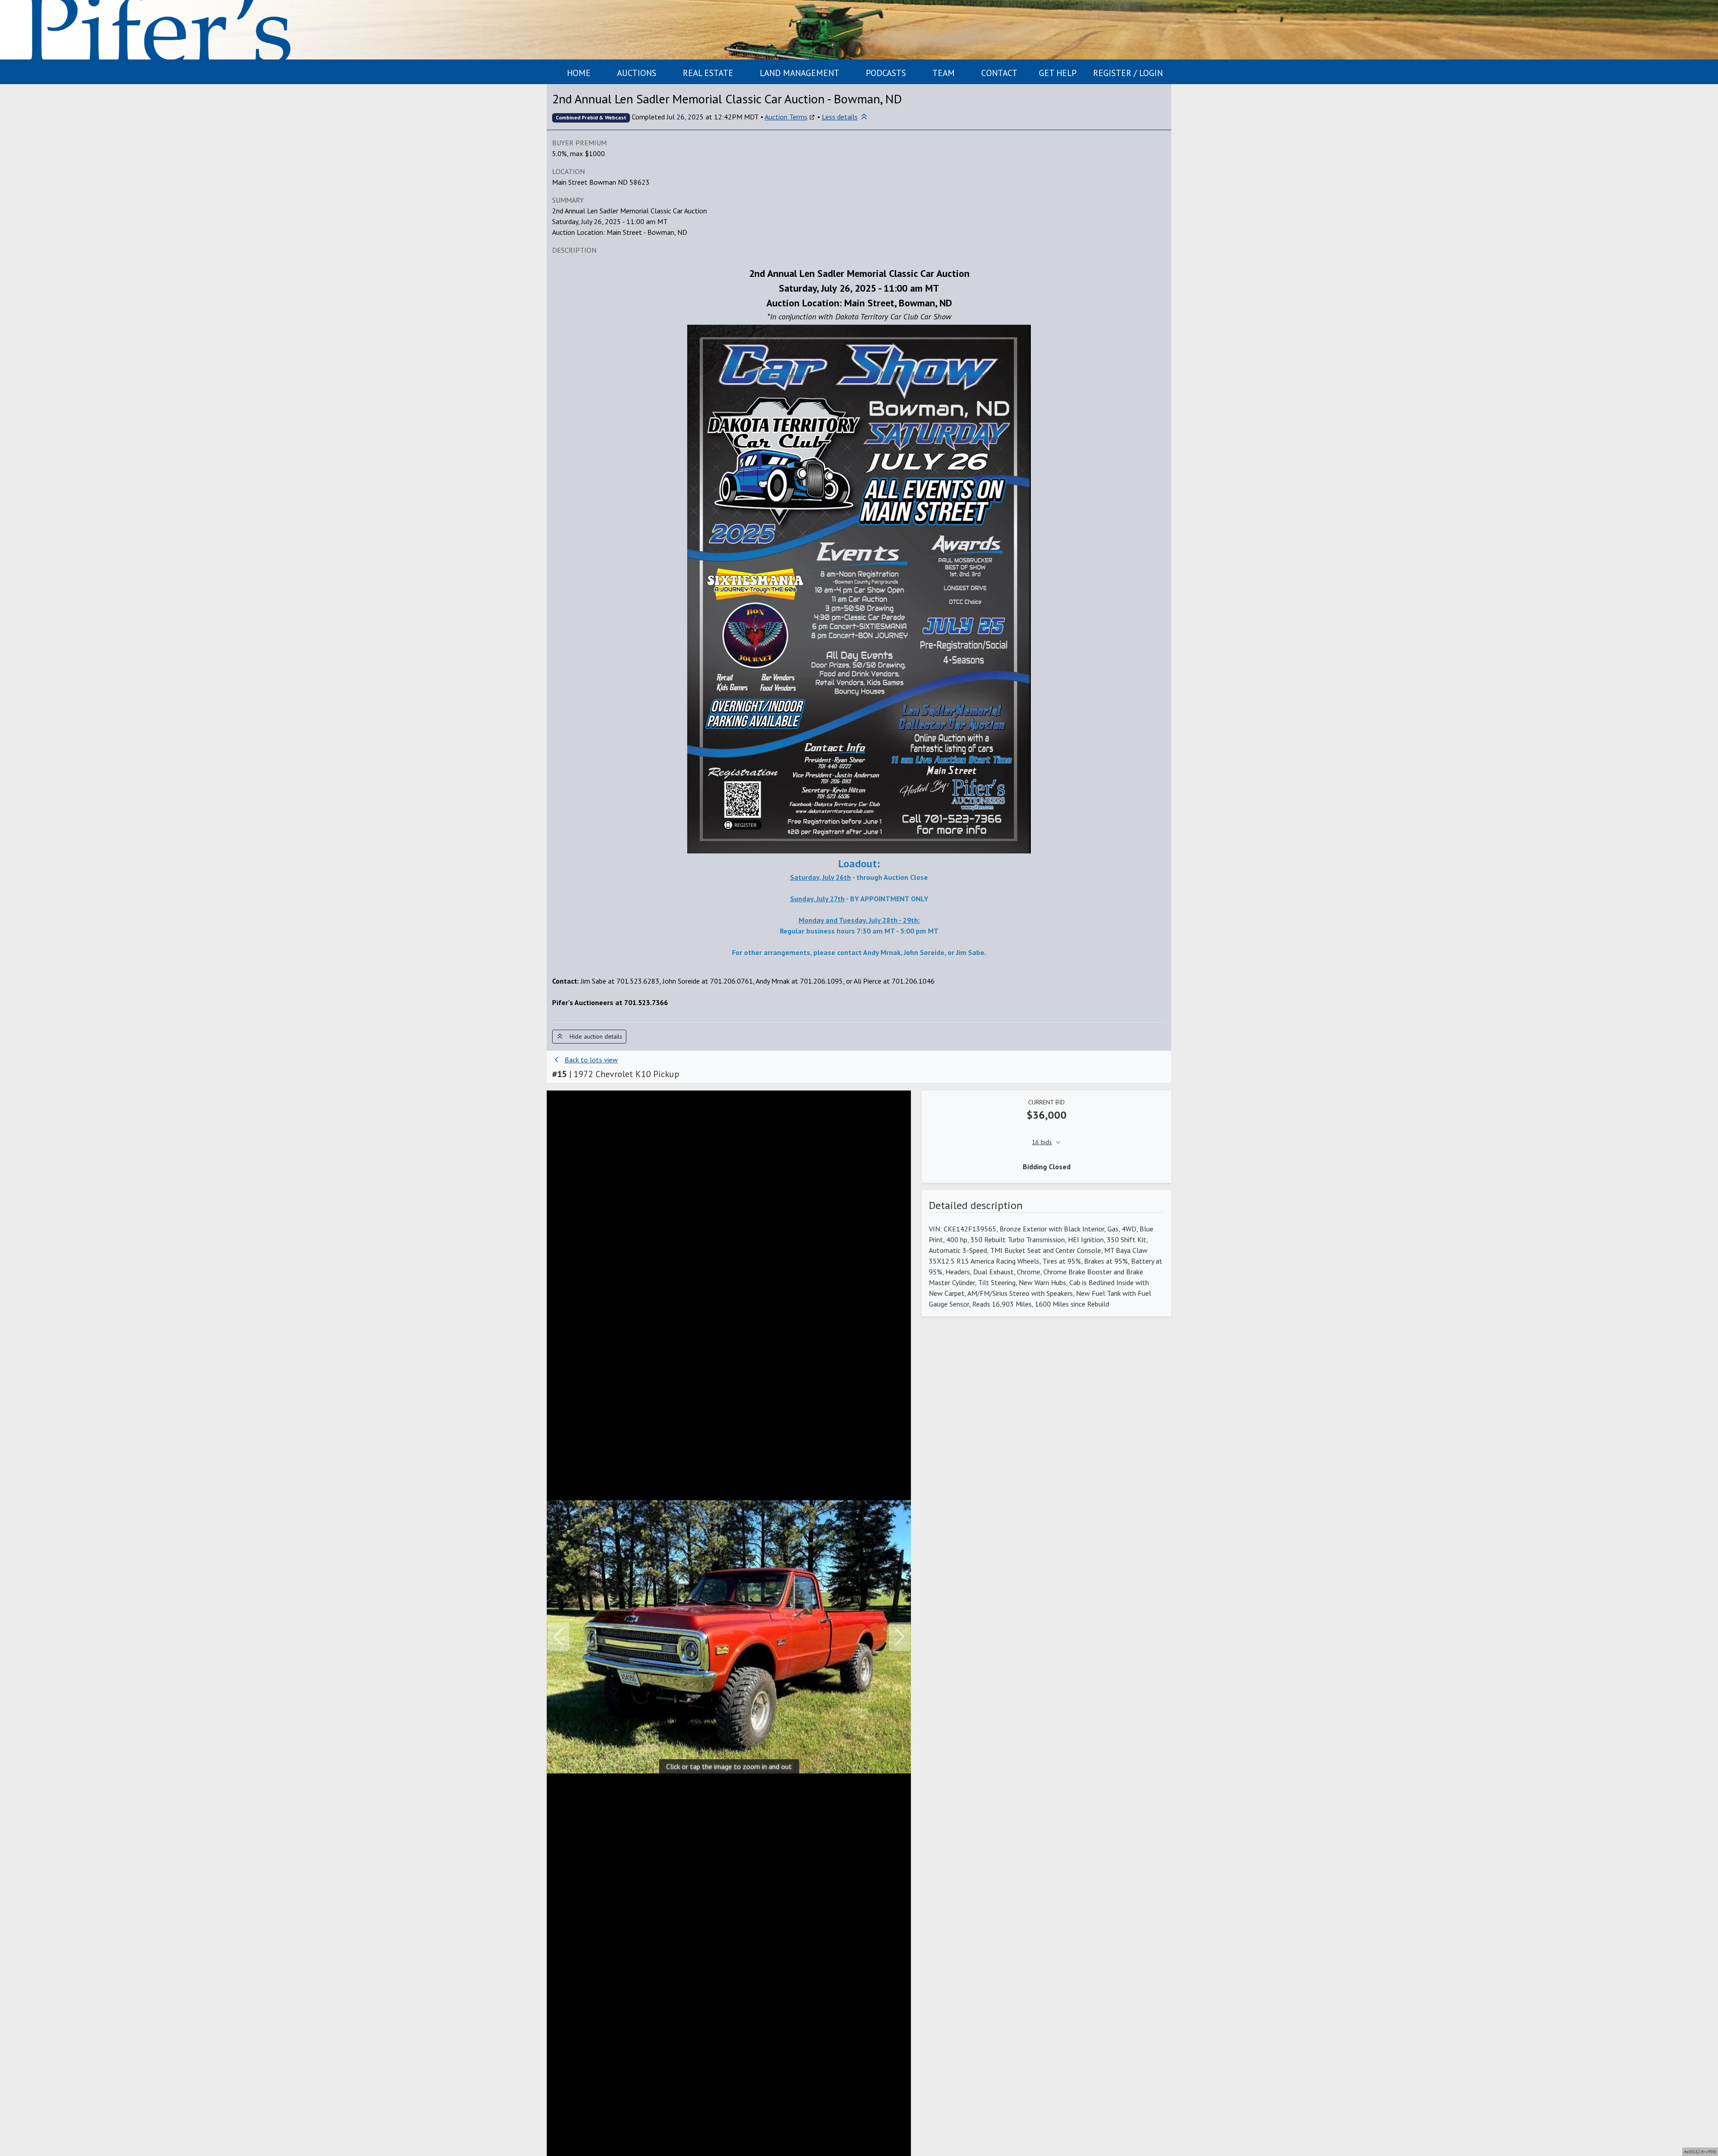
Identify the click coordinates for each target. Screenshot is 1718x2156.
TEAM (944, 73)
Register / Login (1128, 73)
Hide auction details (593, 1036)
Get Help (1058, 73)
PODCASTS (886, 73)
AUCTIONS (637, 73)
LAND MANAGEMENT (799, 73)
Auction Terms (786, 117)
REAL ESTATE (708, 73)
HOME (579, 73)
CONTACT (999, 73)
